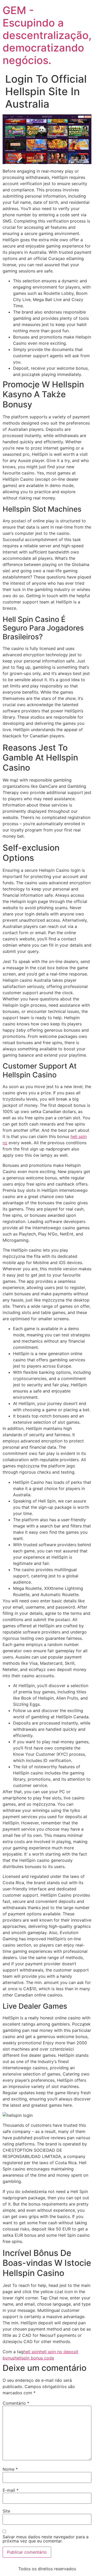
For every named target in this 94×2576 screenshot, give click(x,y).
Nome (10, 2469)
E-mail (11, 2490)
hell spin (32, 2352)
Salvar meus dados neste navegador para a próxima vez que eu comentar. (46, 2539)
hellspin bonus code (34, 2358)
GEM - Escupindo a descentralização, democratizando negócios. (47, 35)
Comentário (16, 2403)
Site (6, 2511)
